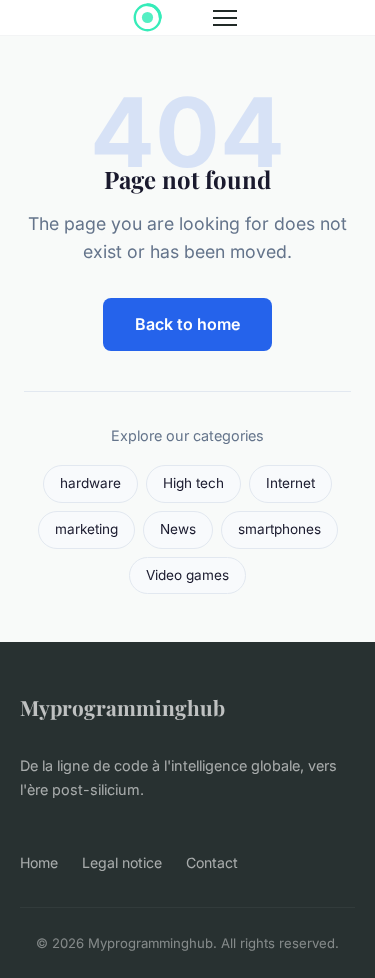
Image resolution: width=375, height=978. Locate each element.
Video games (187, 575)
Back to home (187, 324)
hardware (90, 483)
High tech (193, 483)
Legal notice (122, 862)
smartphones (279, 529)
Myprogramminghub (122, 707)
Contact (212, 862)
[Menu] (225, 18)
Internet (290, 483)
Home (39, 862)
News (178, 529)
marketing (86, 529)
